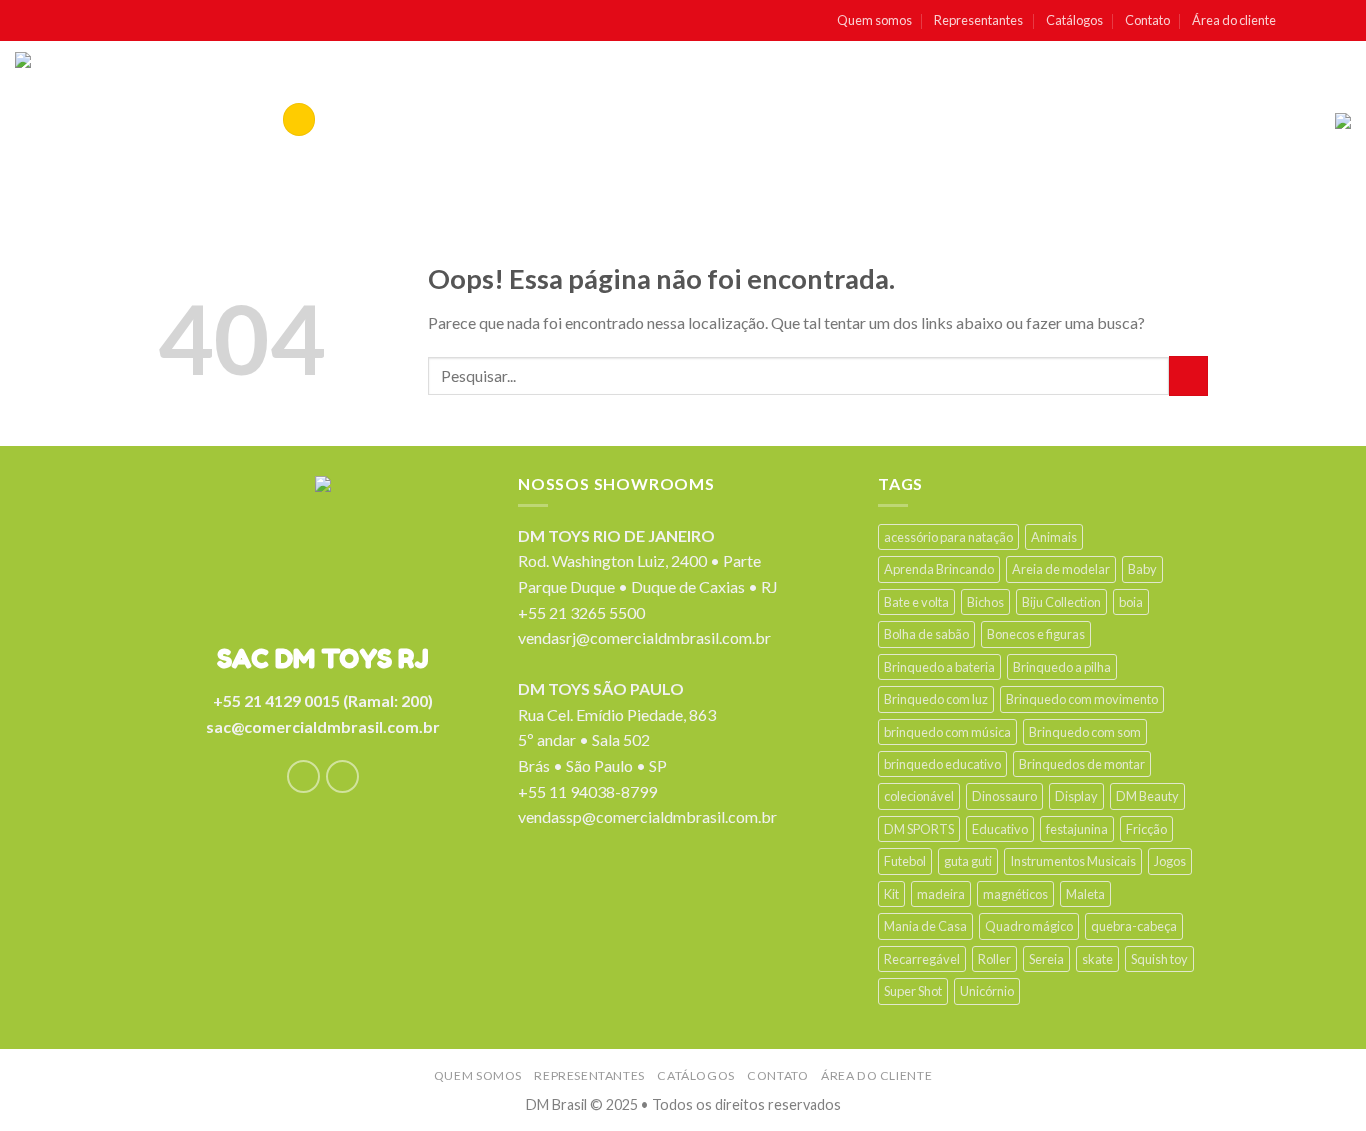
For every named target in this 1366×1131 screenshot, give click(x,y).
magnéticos (1015, 894)
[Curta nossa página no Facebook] (1298, 21)
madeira (941, 894)
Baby (1142, 569)
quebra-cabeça (1134, 926)
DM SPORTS (919, 829)
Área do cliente (1234, 20)
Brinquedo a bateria (939, 667)
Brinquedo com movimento (1082, 699)
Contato (1147, 20)
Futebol (905, 861)
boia (1131, 602)
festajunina (1077, 829)
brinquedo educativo (942, 764)
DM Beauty (1147, 796)
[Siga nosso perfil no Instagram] (1320, 21)
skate (1097, 959)
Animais (1054, 537)
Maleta (1085, 894)
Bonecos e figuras (1036, 634)
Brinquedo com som (1085, 732)
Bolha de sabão (926, 634)
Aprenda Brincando (939, 569)
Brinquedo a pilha (1062, 667)
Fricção (1146, 829)
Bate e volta (916, 602)
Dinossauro (1004, 796)
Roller (994, 959)
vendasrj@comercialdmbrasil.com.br (644, 637)
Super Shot (913, 991)
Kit (891, 894)
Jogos (1170, 861)
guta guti (968, 861)
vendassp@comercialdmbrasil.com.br (647, 816)
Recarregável (922, 959)
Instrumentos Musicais (1073, 861)
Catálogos (1074, 20)
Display (1076, 796)
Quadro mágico (1029, 926)
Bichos (985, 602)
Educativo (1000, 829)
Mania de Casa (925, 926)
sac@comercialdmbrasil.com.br (323, 726)
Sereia (1046, 959)
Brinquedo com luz (936, 699)
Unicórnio (987, 991)
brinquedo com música (947, 732)
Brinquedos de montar (1082, 764)
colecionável (919, 796)
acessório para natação (948, 537)
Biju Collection (1061, 602)
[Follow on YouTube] (1341, 21)
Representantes (978, 20)
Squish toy (1159, 959)
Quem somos (874, 20)
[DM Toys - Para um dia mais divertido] (98, 121)
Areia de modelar (1061, 569)
